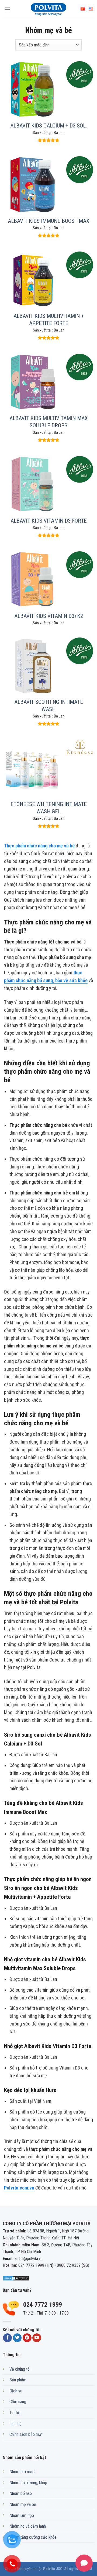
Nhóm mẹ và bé (23, 2504)
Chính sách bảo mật (26, 2434)
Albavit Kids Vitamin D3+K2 (49, 616)
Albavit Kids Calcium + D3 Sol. (48, 126)
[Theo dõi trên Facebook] (7, 2338)
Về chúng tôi (20, 2369)
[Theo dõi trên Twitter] (17, 2338)
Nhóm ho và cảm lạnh (28, 2526)
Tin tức (15, 2413)
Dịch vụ (16, 2391)
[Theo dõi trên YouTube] (37, 2338)
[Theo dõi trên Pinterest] (27, 2338)
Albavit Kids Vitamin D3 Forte (49, 521)
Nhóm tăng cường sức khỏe (33, 2537)
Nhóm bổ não (21, 2493)
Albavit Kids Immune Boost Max (48, 221)
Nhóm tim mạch (23, 2472)
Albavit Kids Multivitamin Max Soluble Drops (48, 422)
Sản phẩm (18, 2380)
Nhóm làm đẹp (22, 2515)
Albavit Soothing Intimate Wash (49, 706)
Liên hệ (15, 2424)
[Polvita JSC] (48, 9)
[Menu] (7, 9)
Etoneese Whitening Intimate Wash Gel (49, 808)
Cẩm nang (18, 2402)
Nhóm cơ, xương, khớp (28, 2483)
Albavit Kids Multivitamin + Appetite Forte (49, 320)
